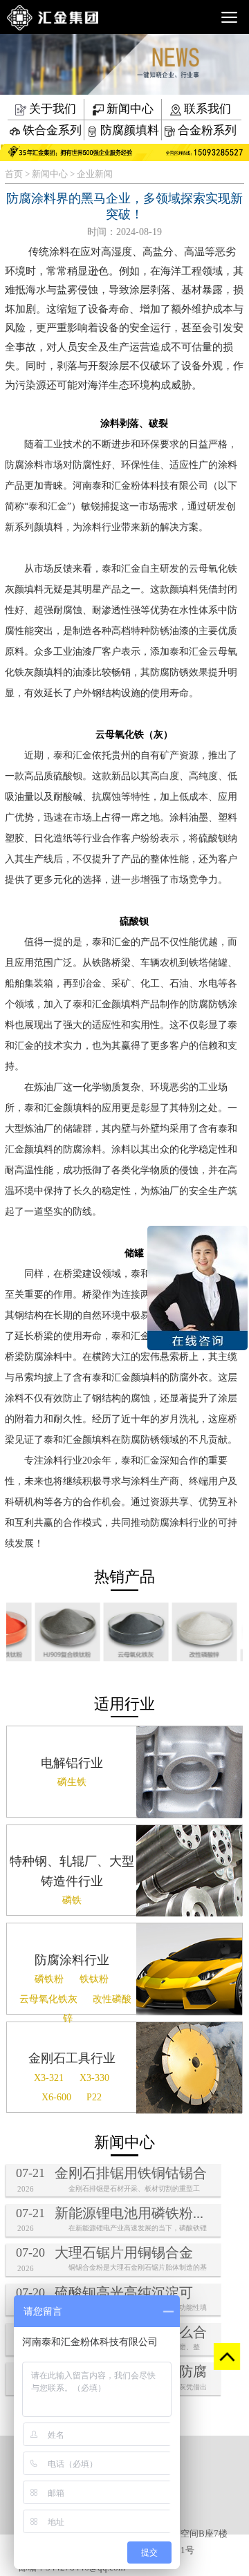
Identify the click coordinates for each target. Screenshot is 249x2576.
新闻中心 (129, 109)
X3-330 (94, 2078)
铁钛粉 (94, 1979)
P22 (94, 2097)
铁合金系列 (51, 130)
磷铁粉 (49, 1979)
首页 (14, 174)
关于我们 (51, 109)
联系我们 (206, 109)
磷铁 (72, 1900)
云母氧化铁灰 (48, 1999)
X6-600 (56, 2097)
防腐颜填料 (128, 130)
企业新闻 (95, 174)
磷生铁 (72, 1782)
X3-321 (49, 2078)
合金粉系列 (206, 130)
